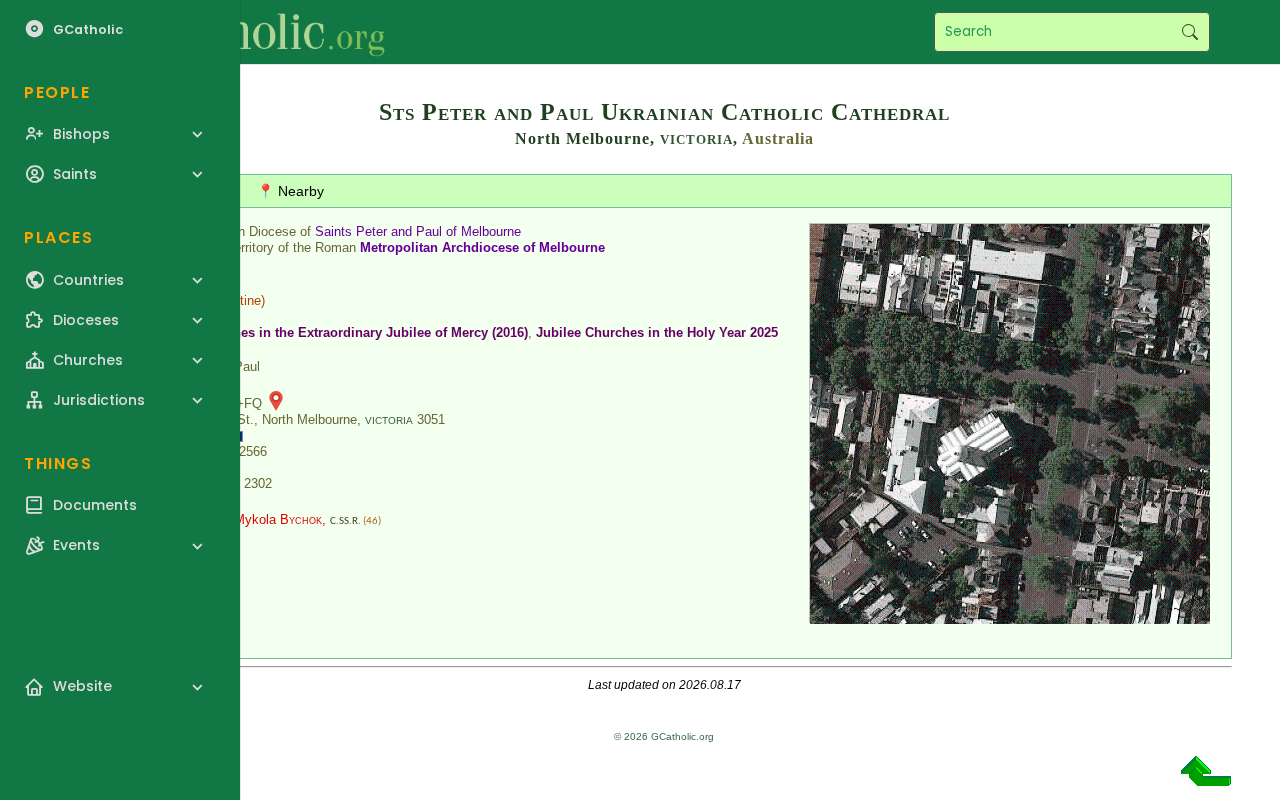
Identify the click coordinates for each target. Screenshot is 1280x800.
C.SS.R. (345, 521)
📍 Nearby (290, 191)
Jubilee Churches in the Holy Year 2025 (657, 332)
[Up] (1206, 778)
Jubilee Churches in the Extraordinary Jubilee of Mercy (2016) (337, 332)
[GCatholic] (246, 32)
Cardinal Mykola (252, 519)
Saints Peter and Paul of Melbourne (418, 231)
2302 (258, 483)
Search (1189, 32)
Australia (778, 138)
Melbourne (572, 247)
